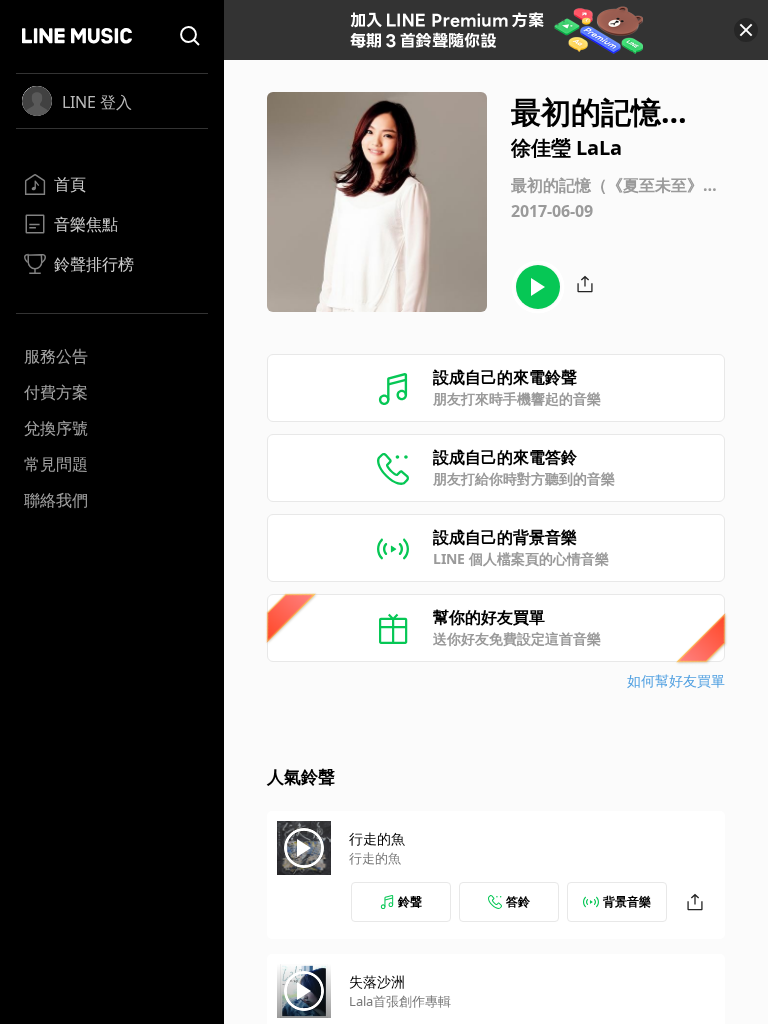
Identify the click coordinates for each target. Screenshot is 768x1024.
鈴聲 (410, 901)
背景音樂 (627, 901)
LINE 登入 (97, 102)
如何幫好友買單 (676, 680)
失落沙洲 (377, 981)
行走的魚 (377, 838)
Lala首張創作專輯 (400, 1001)
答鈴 (518, 901)
